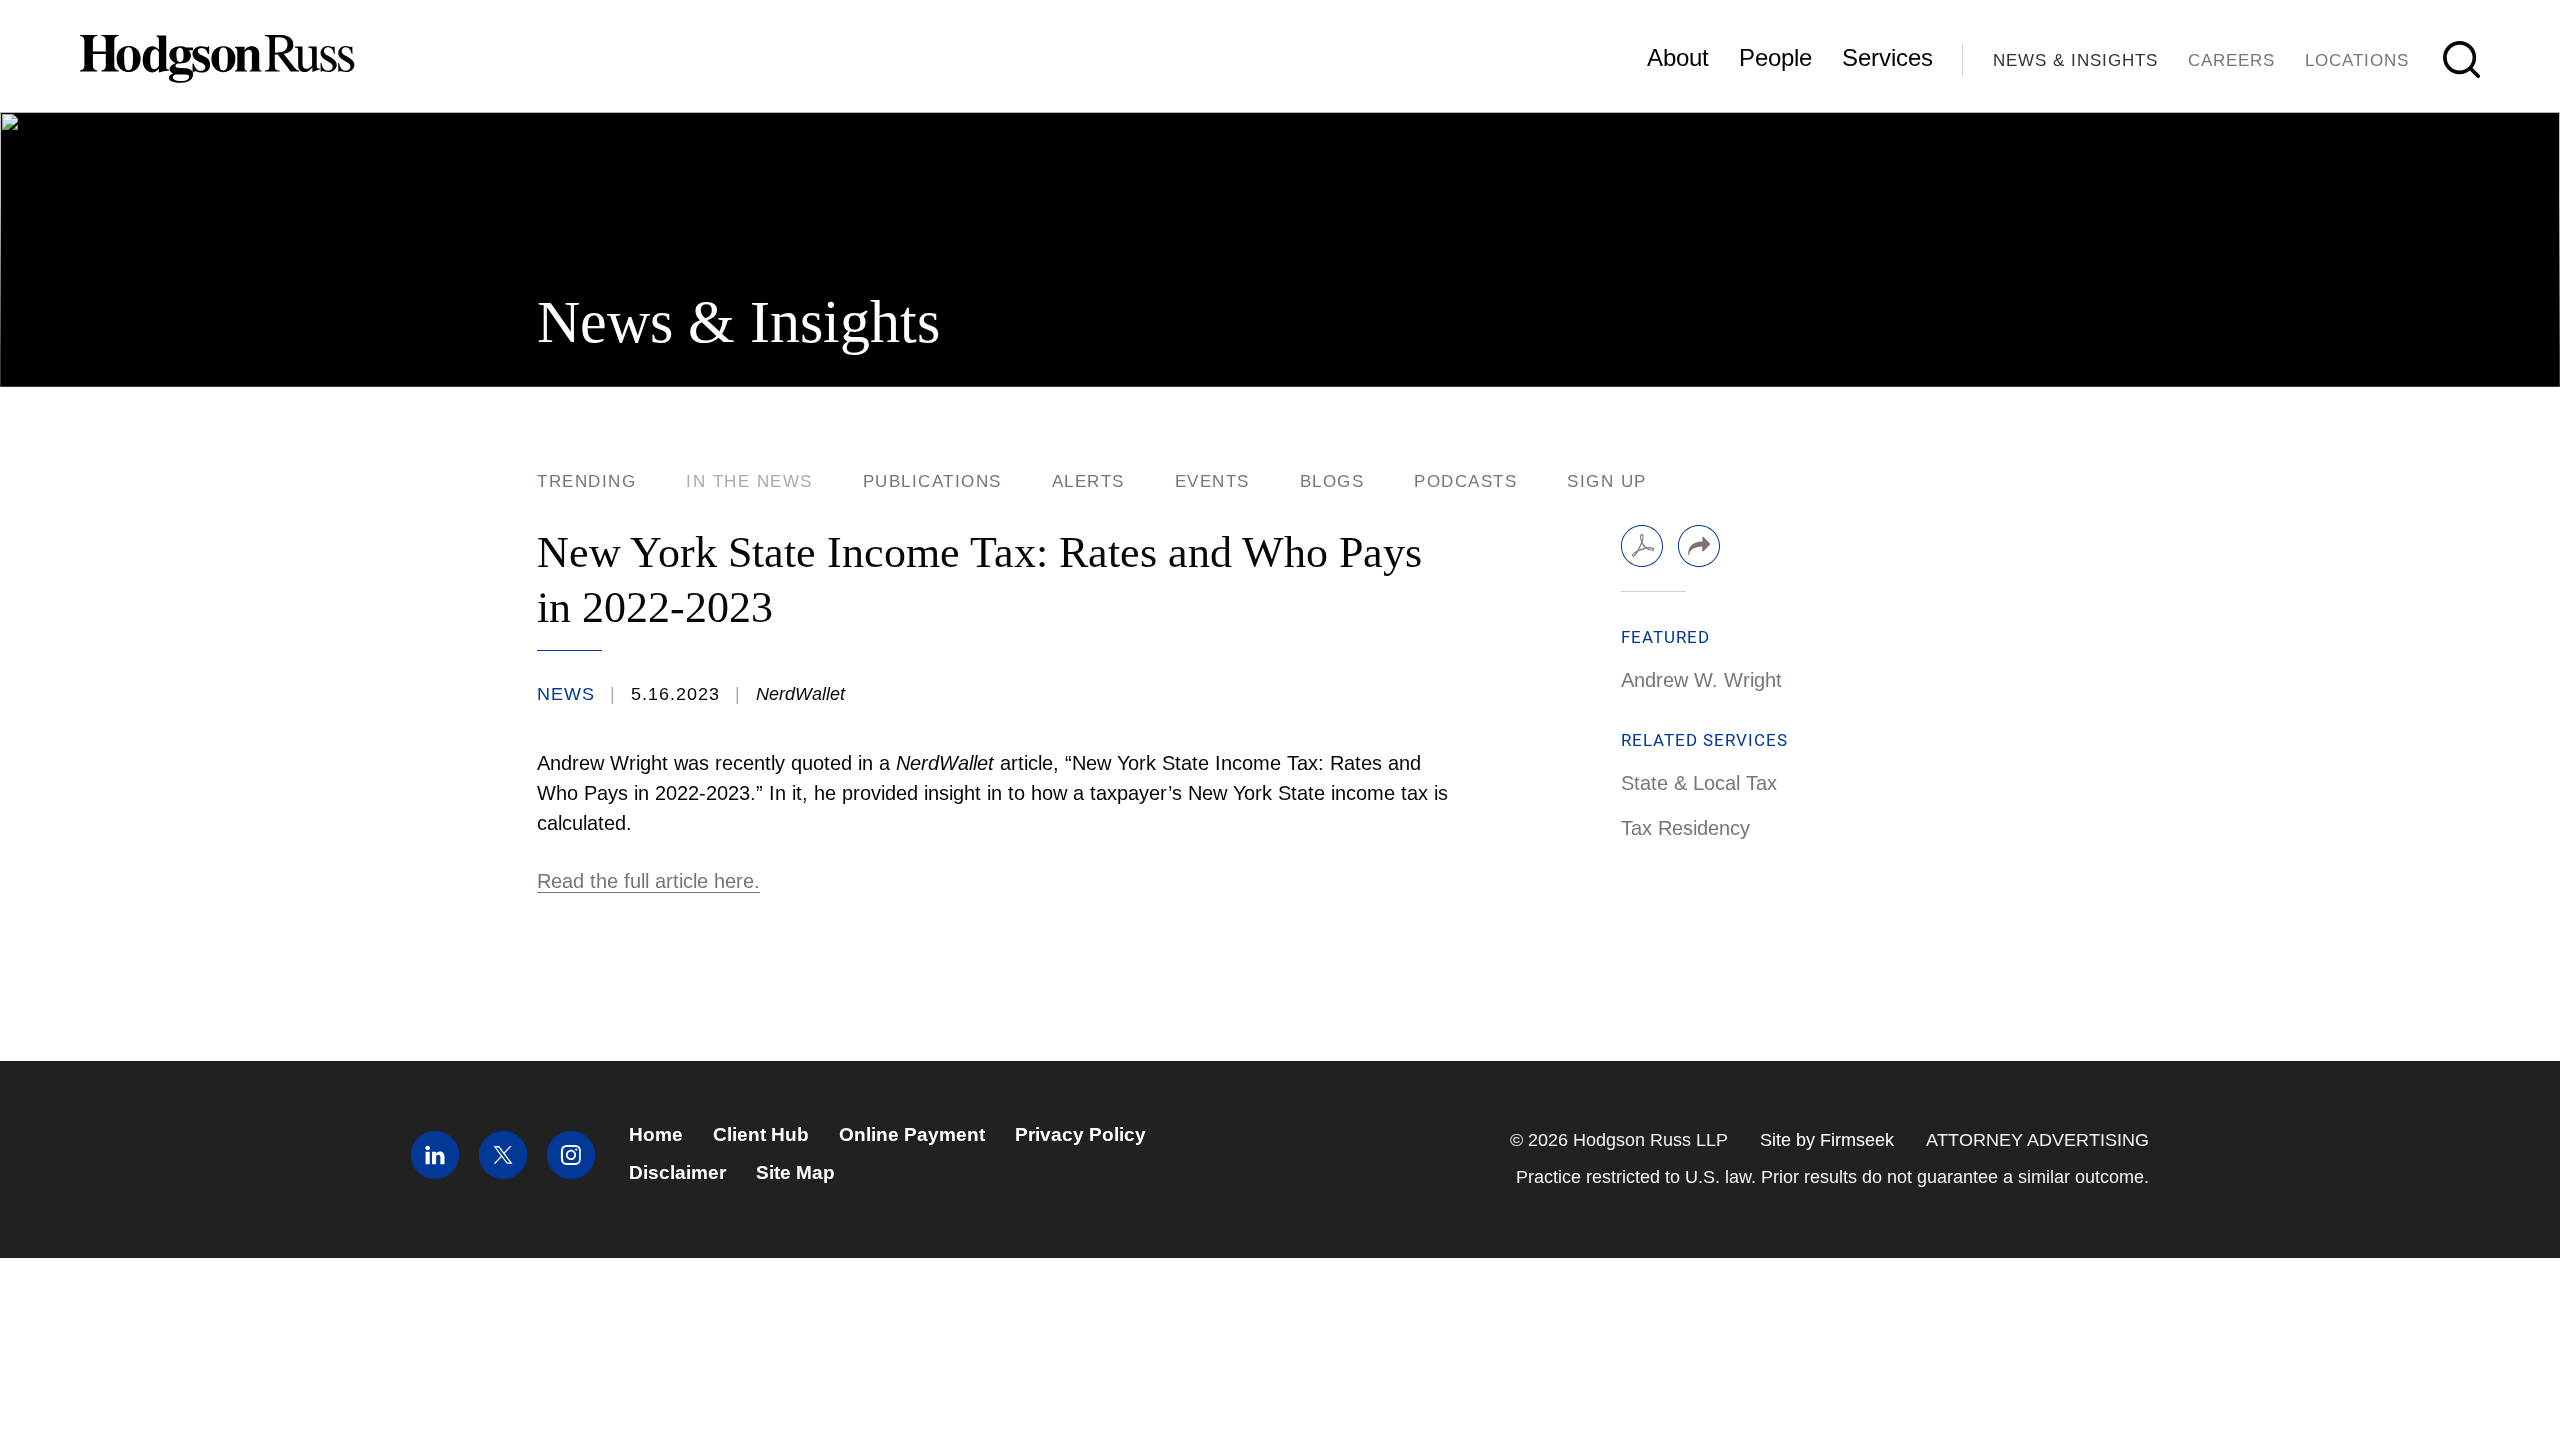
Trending (586, 481)
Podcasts (1465, 481)
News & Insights (2075, 60)
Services (1887, 57)
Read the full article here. (648, 881)
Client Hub (761, 1134)
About (1678, 57)
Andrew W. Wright (1701, 680)
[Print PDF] (1642, 546)
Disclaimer (677, 1172)
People (1775, 57)
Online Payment (912, 1134)
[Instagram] (571, 1172)
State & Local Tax (1699, 783)
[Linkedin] (435, 1172)
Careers (2231, 60)
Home (656, 1134)
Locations (2357, 60)
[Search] (2461, 59)
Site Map (795, 1172)
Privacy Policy (1080, 1134)
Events (1212, 481)
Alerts (1088, 481)
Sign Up (1607, 481)
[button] (1699, 546)
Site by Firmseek (1827, 1140)
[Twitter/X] (503, 1172)
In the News (749, 481)
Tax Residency (1685, 828)
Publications (932, 481)
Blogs (1332, 481)
